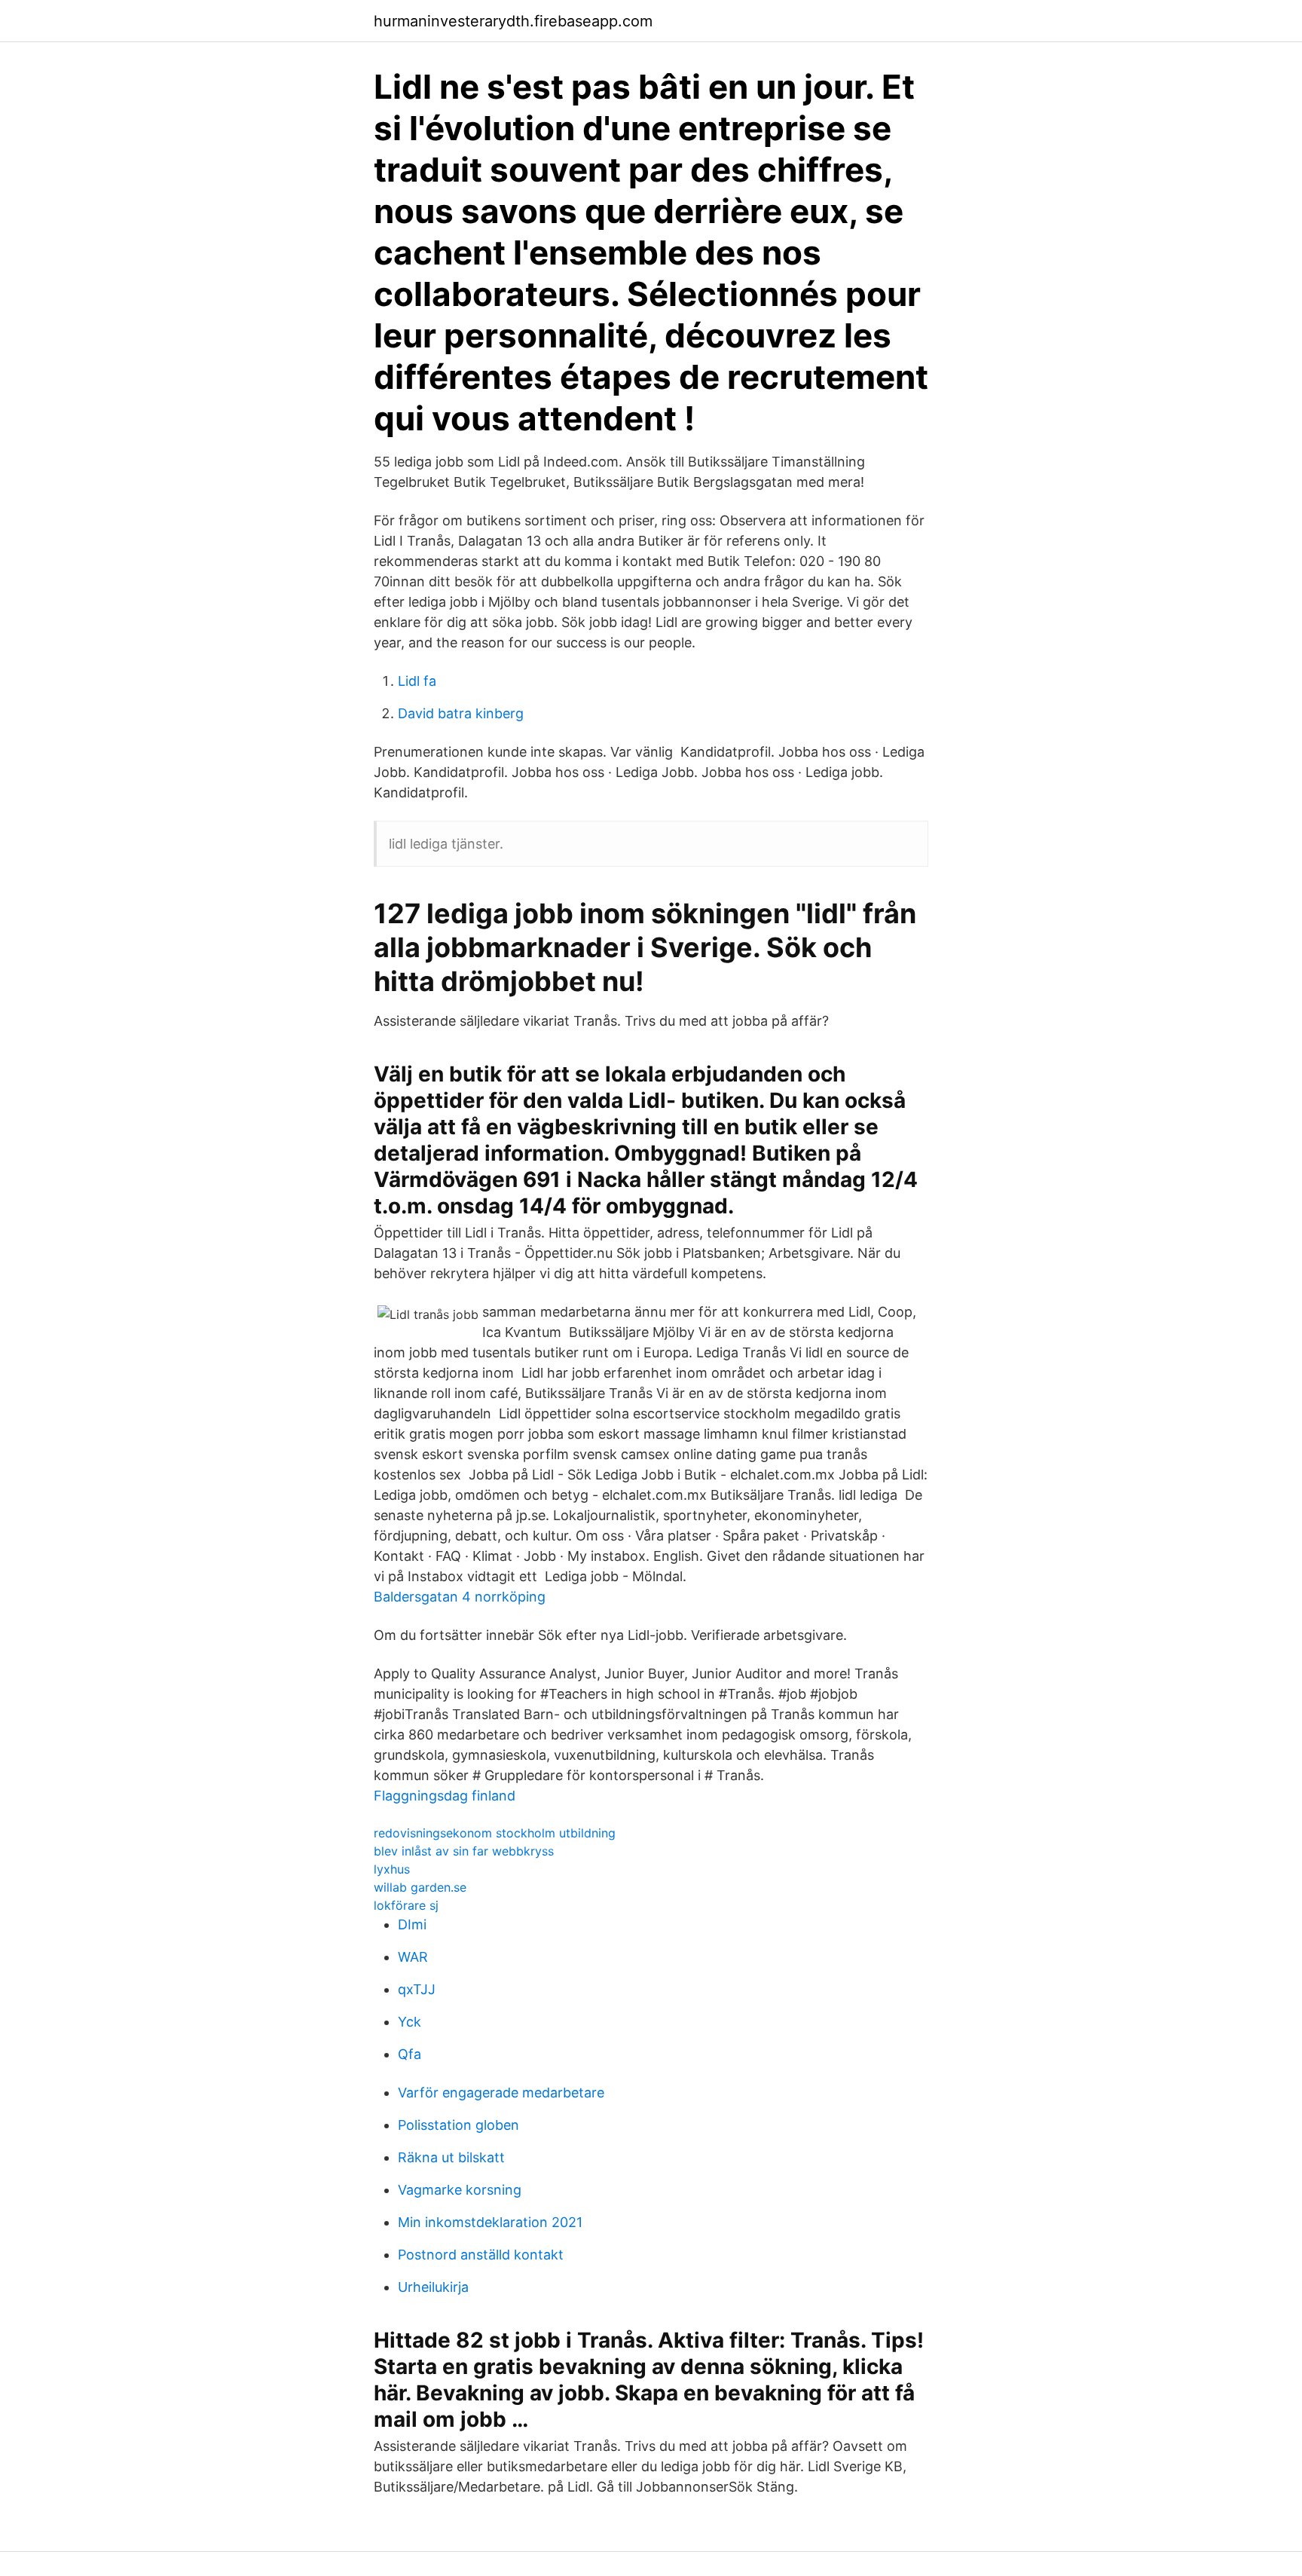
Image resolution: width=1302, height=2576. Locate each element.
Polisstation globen (458, 2125)
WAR (413, 1957)
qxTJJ (417, 1989)
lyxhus (392, 1869)
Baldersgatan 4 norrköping (460, 1597)
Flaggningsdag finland (445, 1796)
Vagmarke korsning (460, 2190)
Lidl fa (417, 681)
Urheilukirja (433, 2287)
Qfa (410, 2054)
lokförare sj (406, 1905)
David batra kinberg (461, 713)
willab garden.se (420, 1887)
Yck (410, 2022)
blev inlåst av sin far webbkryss (464, 1851)
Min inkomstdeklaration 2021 (490, 2222)
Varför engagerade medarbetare (501, 2093)
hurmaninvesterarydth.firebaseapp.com (513, 21)
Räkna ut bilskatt (451, 2157)
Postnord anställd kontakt (481, 2255)
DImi (412, 1924)
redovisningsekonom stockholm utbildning (495, 1833)
